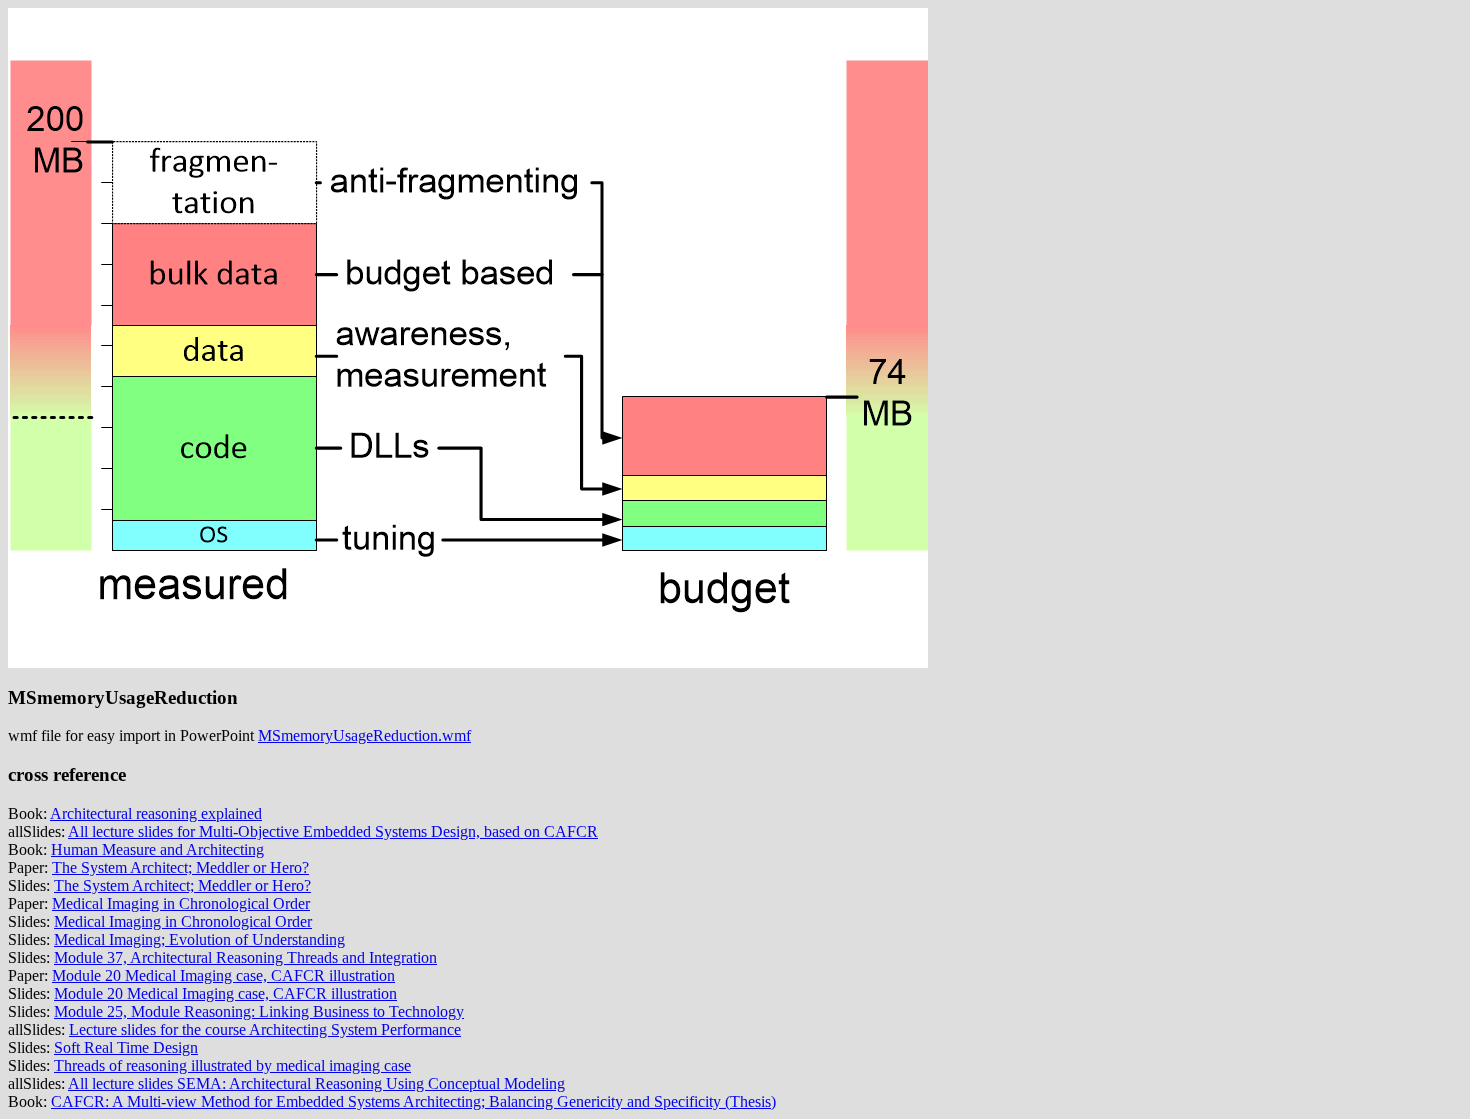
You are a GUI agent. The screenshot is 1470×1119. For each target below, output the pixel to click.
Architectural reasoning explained (156, 813)
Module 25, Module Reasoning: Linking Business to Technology (259, 1011)
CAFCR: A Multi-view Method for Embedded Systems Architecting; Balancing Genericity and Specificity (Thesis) (413, 1101)
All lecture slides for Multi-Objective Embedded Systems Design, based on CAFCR (333, 831)
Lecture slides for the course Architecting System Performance (265, 1029)
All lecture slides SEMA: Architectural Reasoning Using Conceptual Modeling (316, 1083)
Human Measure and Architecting (157, 849)
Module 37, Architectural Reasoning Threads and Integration (245, 957)
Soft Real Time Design (126, 1047)
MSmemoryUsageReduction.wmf (364, 735)
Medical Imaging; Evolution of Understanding (199, 939)
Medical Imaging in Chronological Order (181, 903)
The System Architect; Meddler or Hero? (180, 867)
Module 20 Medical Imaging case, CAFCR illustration (223, 975)
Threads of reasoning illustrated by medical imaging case (232, 1065)
